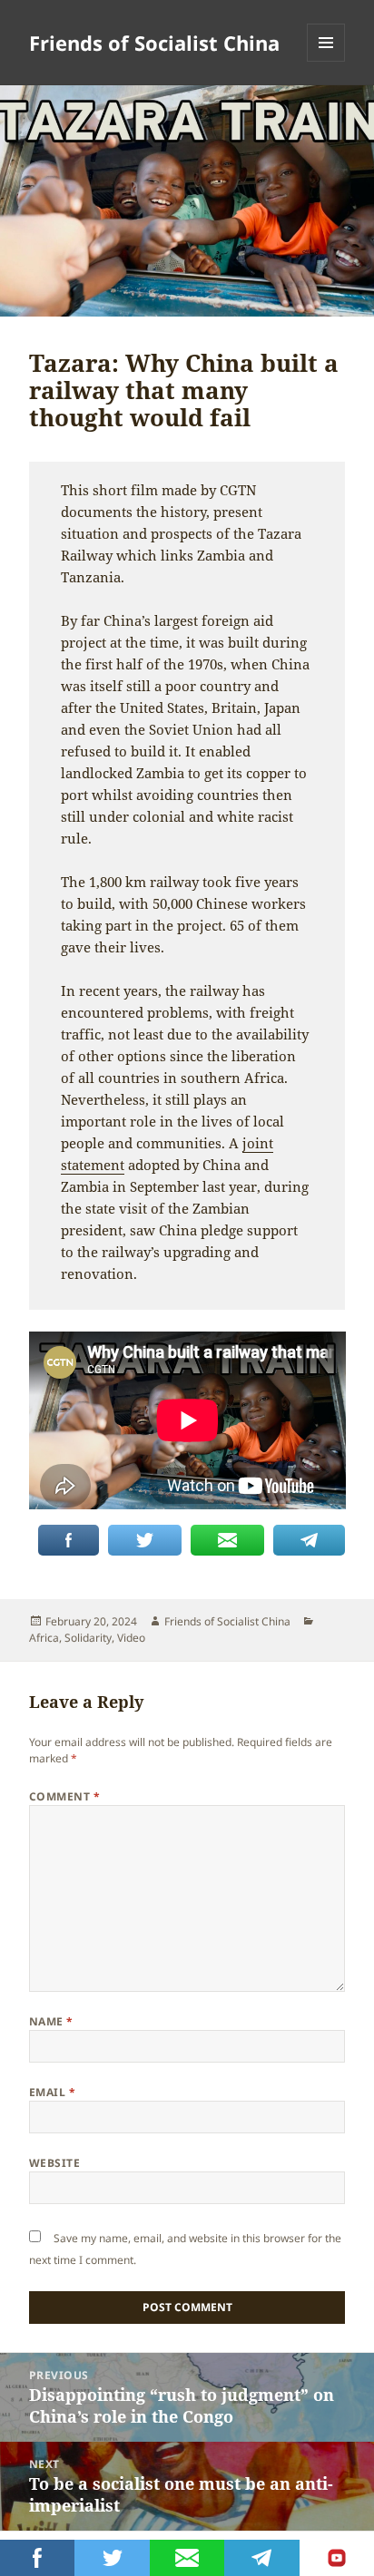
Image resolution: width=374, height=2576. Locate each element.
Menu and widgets (326, 61)
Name (51, 2021)
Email (52, 2092)
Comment (64, 1796)
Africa (44, 1638)
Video (131, 1638)
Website (54, 2163)
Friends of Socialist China (154, 43)
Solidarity (88, 1638)
